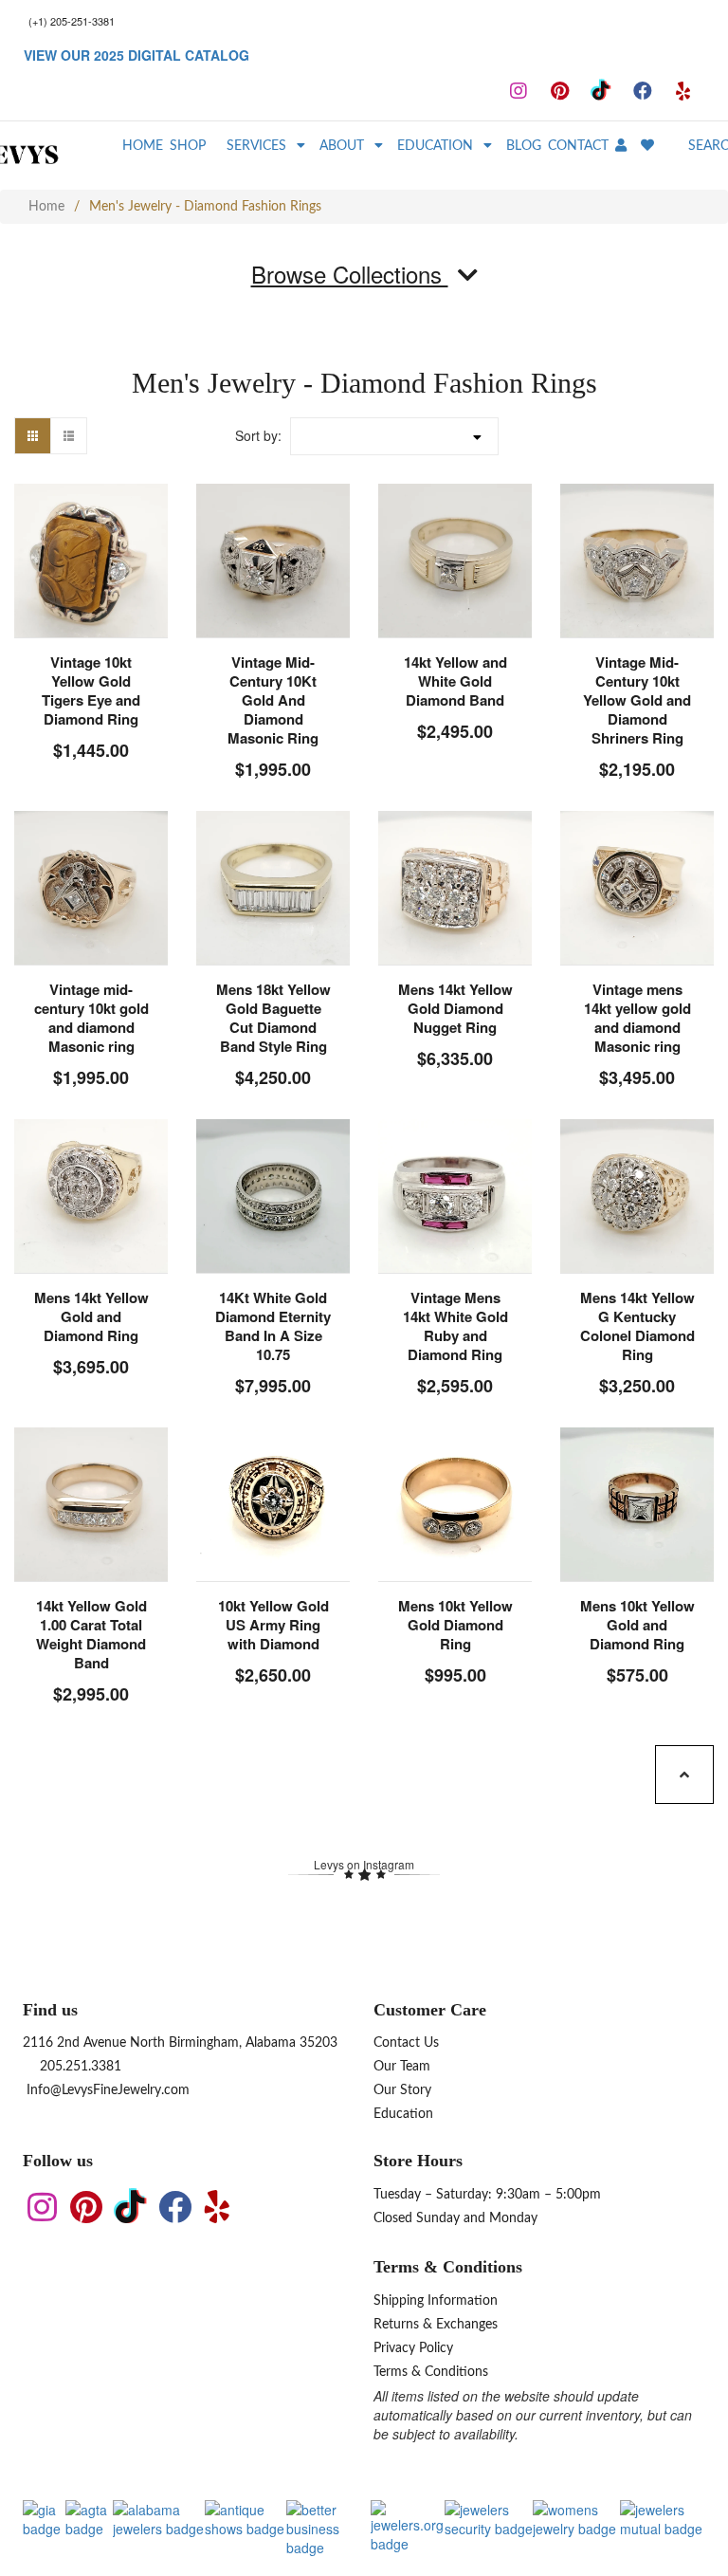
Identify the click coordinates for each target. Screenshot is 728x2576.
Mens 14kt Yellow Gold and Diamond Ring (91, 1316)
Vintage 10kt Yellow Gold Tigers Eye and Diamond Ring (91, 690)
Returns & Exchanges (436, 2325)
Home (46, 207)
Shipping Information (436, 2301)
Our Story (402, 2090)
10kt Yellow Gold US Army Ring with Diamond (273, 1625)
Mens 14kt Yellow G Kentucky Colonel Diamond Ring (637, 1326)
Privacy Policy (413, 2348)
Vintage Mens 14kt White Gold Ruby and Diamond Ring (455, 1326)
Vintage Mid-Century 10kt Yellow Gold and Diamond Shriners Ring (637, 700)
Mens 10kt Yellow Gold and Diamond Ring (637, 1625)
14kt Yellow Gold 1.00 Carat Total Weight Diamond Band (91, 1634)
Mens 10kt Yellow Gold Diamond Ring (455, 1625)
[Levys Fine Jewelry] (57, 156)
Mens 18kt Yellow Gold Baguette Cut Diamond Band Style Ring (273, 1018)
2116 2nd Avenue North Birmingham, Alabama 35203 (180, 2043)
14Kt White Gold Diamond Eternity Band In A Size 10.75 (273, 1326)
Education (403, 2114)
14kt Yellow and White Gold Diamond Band (455, 681)
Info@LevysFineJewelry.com (106, 2090)
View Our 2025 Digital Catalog (136, 55)
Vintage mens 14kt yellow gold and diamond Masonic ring (637, 1018)
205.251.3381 (79, 2067)
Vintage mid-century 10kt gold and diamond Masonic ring (91, 1018)
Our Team (402, 2067)
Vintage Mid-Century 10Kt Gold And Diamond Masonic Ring (273, 700)
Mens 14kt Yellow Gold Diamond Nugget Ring (455, 1008)
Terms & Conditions (431, 2372)
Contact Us (406, 2043)
